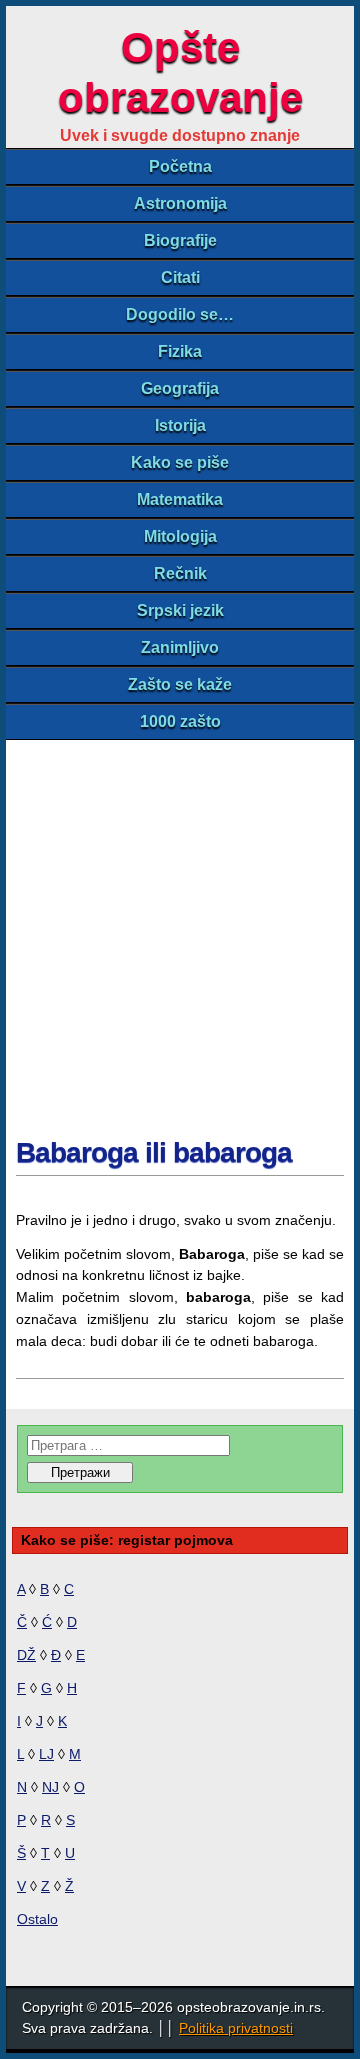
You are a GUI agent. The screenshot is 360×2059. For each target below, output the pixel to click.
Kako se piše (180, 462)
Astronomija (180, 203)
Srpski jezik (180, 610)
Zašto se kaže (180, 684)
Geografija (180, 388)
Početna (180, 166)
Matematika (180, 499)
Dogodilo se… (180, 314)
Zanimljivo (180, 647)
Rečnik (180, 573)
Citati (180, 277)
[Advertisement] (180, 930)
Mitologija (180, 536)
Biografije (180, 240)
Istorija (180, 425)
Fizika (180, 351)
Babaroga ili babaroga (154, 1152)
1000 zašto (180, 721)
